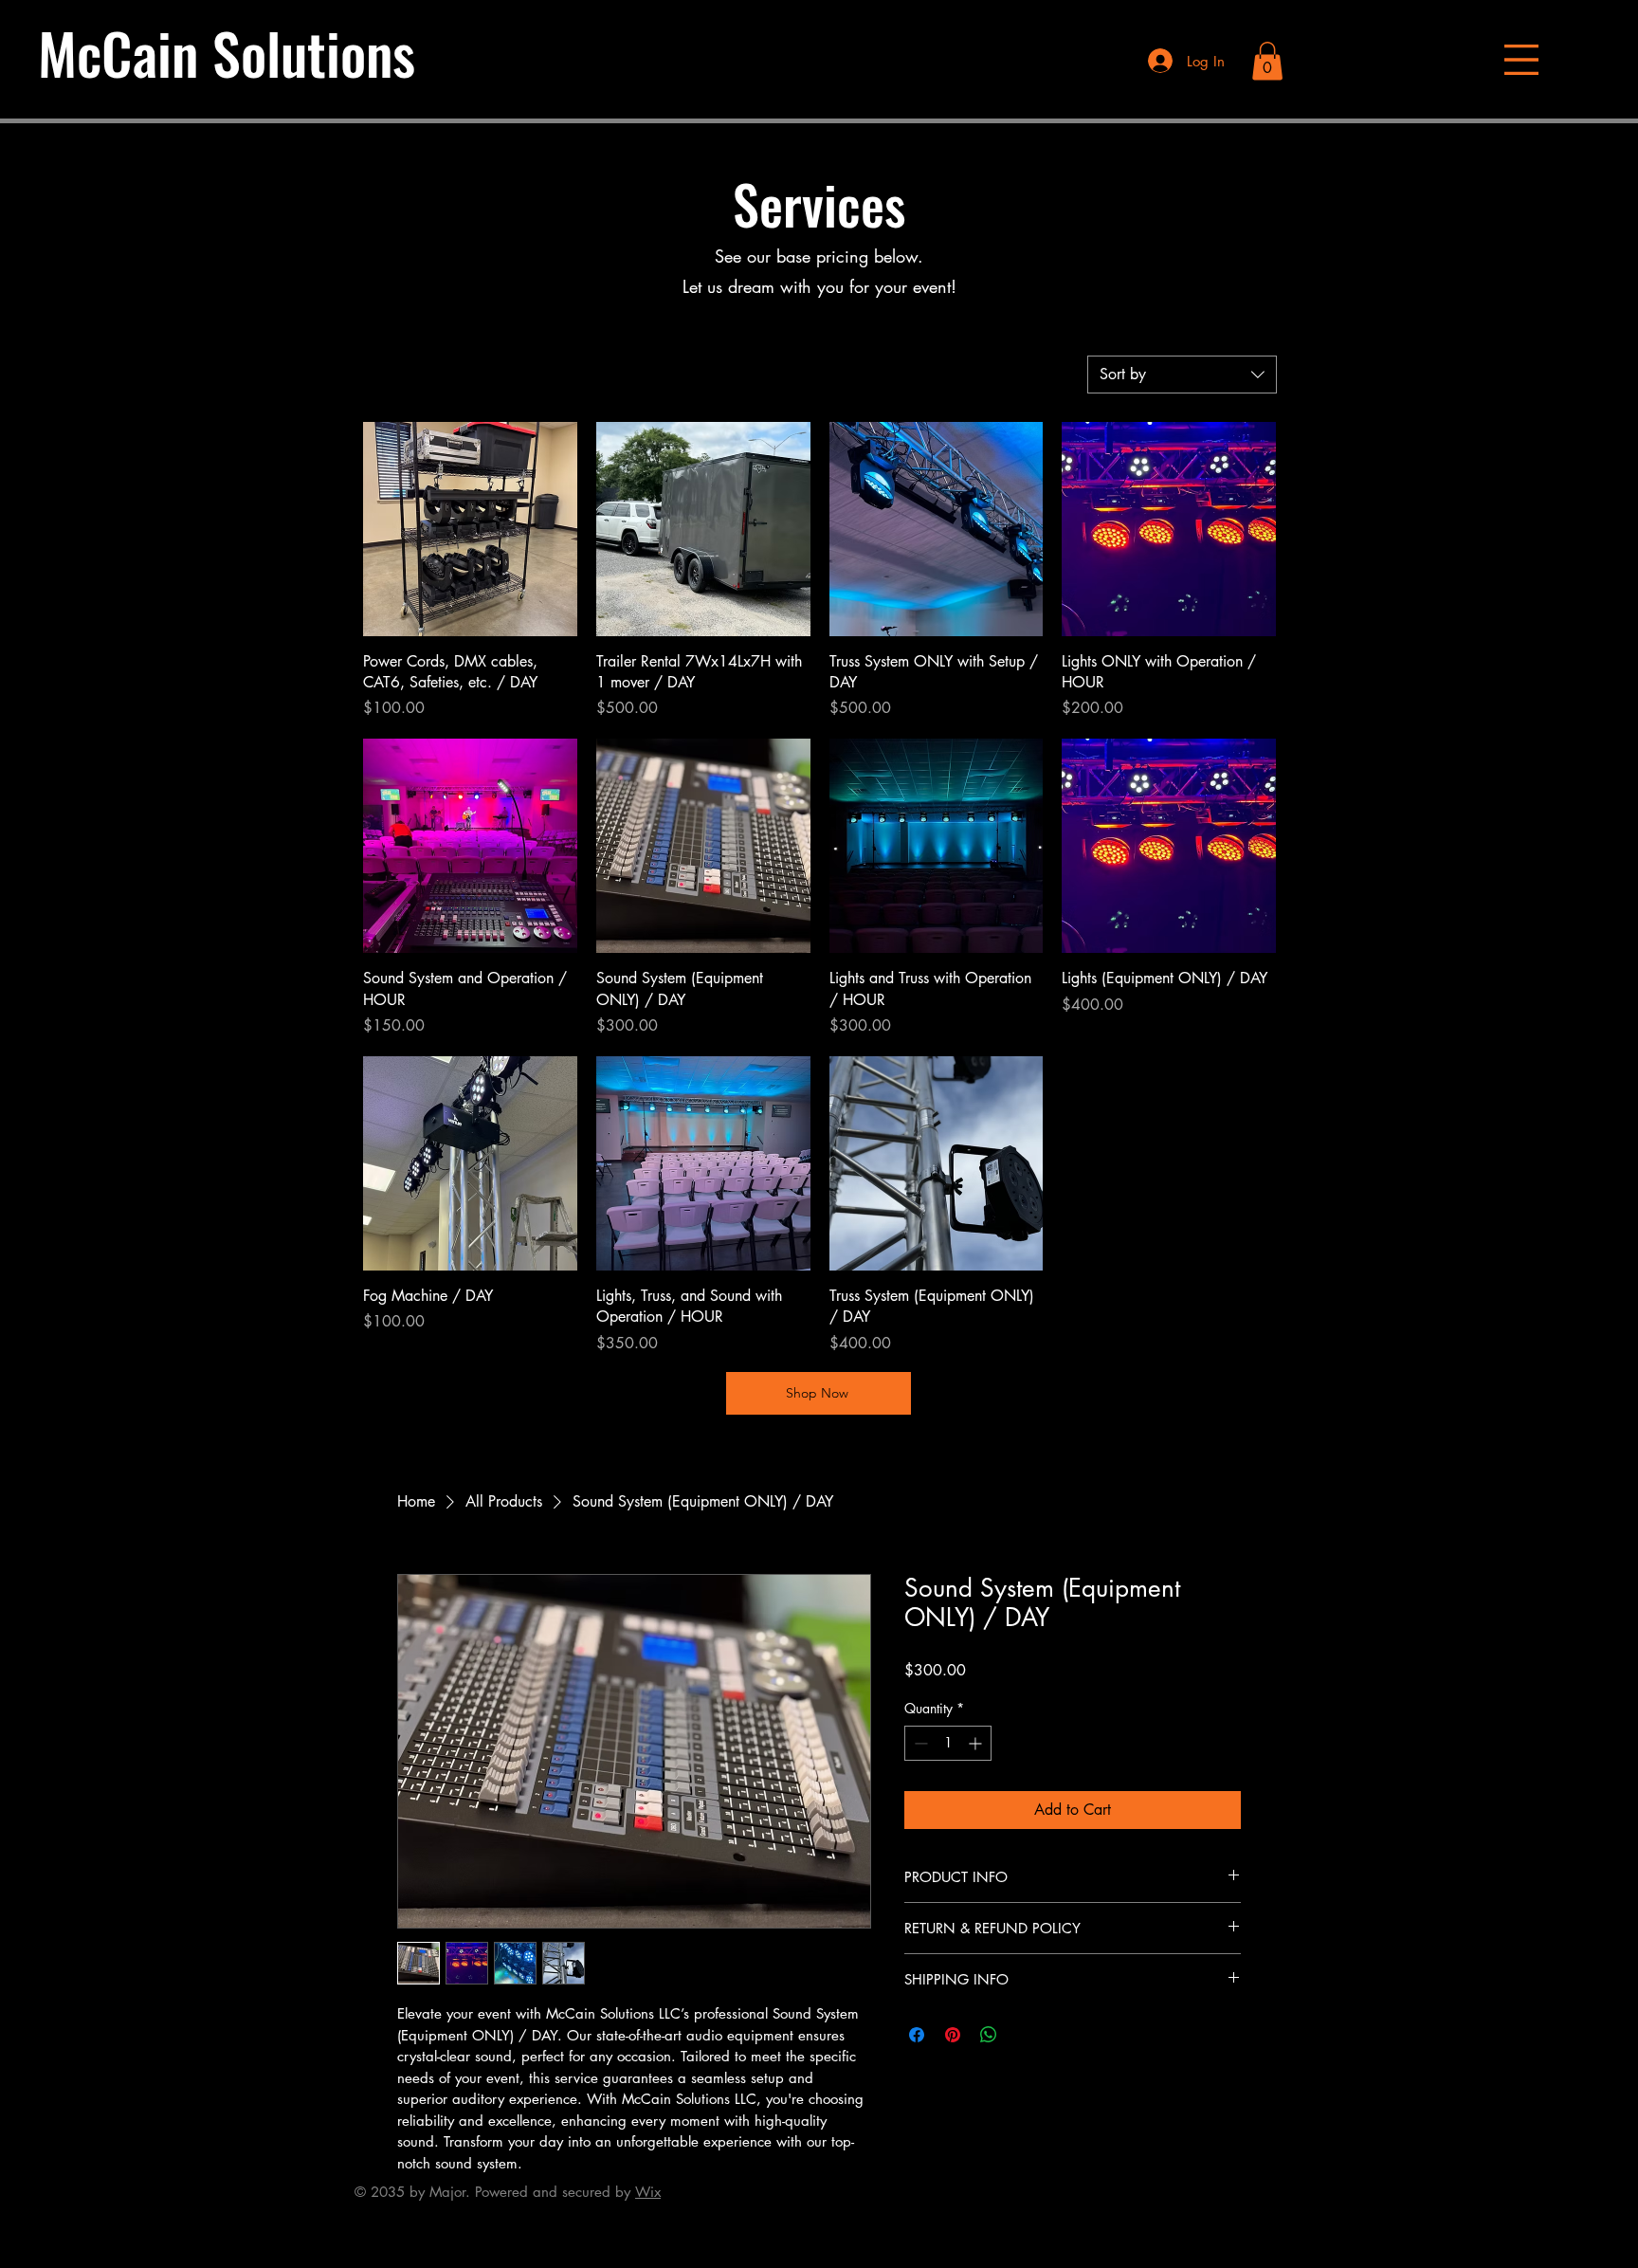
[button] (1521, 60)
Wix (648, 2192)
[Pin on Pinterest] (953, 2035)
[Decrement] (919, 1743)
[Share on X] (1025, 2035)
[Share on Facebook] (917, 2035)
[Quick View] (470, 529)
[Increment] (977, 1743)
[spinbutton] (948, 1743)
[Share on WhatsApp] (989, 2035)
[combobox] (1182, 375)
